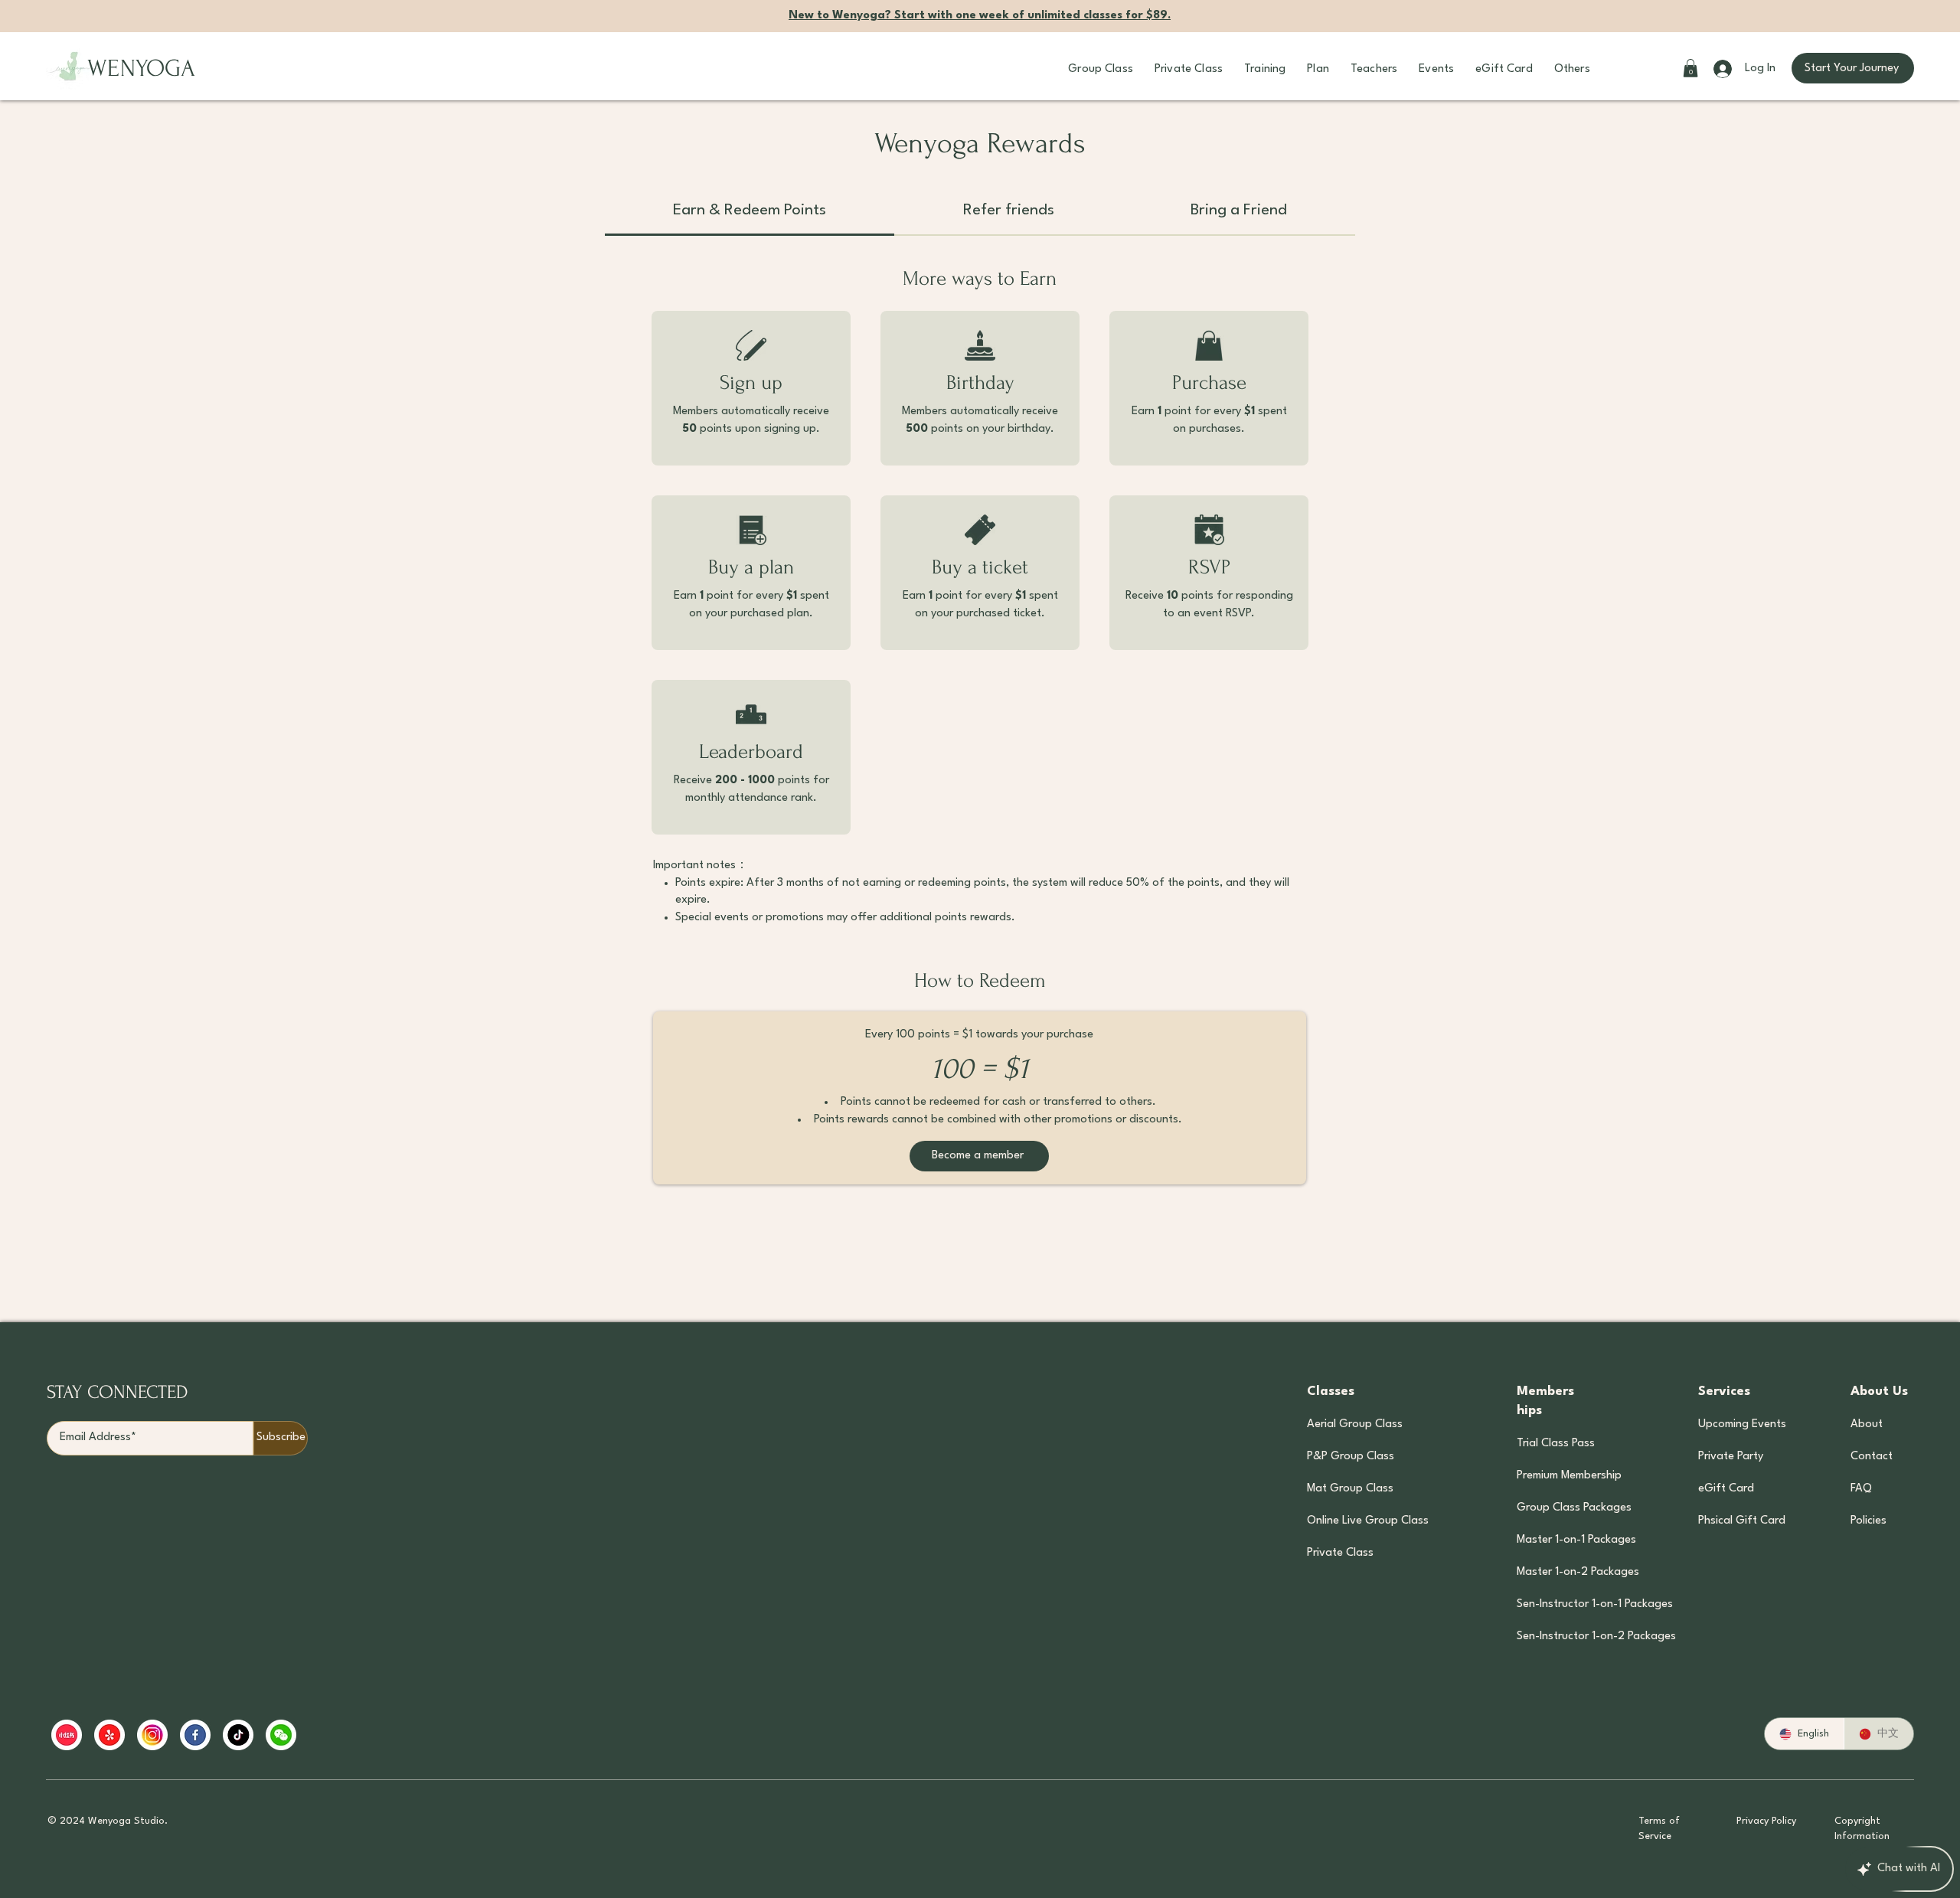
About (1867, 1424)
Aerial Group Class (1355, 1424)
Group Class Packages (1574, 1508)
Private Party (1731, 1457)
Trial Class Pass (1556, 1444)
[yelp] (109, 1735)
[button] (1101, 69)
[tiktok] (238, 1735)
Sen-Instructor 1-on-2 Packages (1574, 1637)
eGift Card (1726, 1489)
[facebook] (195, 1735)
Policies (1869, 1521)
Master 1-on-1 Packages (1574, 1540)
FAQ (1861, 1489)
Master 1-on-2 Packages (1574, 1572)
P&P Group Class (1351, 1457)
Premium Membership (1569, 1476)
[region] (346, 1735)
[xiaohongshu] (67, 1735)
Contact (1872, 1457)
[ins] (152, 1735)
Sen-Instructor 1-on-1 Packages (1574, 1604)
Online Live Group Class (1368, 1521)
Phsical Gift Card (1741, 1521)
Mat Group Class (1350, 1489)
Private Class (1340, 1553)
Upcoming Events (1741, 1424)
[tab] (750, 212)
